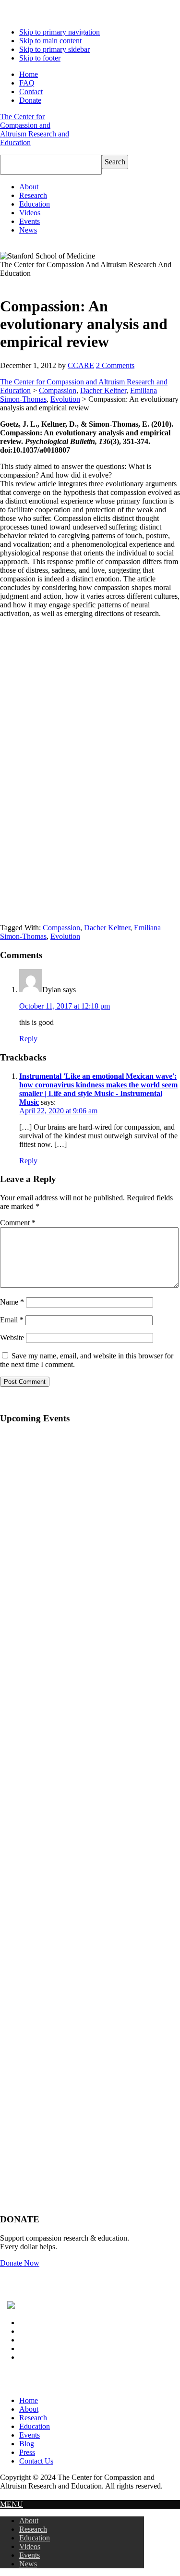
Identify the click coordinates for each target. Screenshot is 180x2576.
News (28, 2564)
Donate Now (20, 2263)
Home (29, 74)
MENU (12, 2504)
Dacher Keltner (103, 390)
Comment (18, 1223)
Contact (31, 92)
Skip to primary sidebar (54, 49)
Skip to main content (50, 41)
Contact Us (36, 2461)
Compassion (58, 390)
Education (35, 2426)
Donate (30, 100)
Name (12, 1302)
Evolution (65, 399)
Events (30, 2435)
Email (12, 1320)
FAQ (27, 83)
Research (33, 2418)
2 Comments (115, 365)
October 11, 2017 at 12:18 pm (65, 1006)
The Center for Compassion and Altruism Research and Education (35, 129)
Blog (27, 2444)
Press (27, 2452)
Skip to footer (40, 58)
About (29, 2409)
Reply (28, 1039)
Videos (30, 2546)
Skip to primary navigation (60, 32)
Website (12, 1337)
